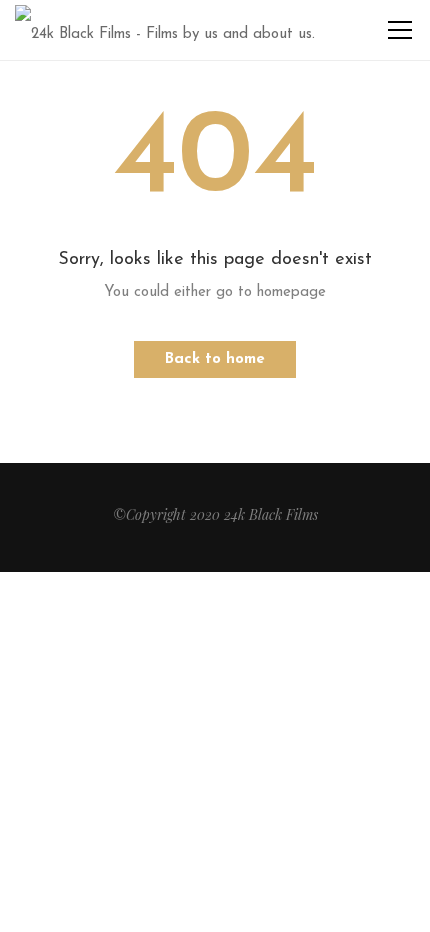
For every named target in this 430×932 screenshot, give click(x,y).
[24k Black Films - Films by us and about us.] (165, 29)
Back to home (215, 359)
